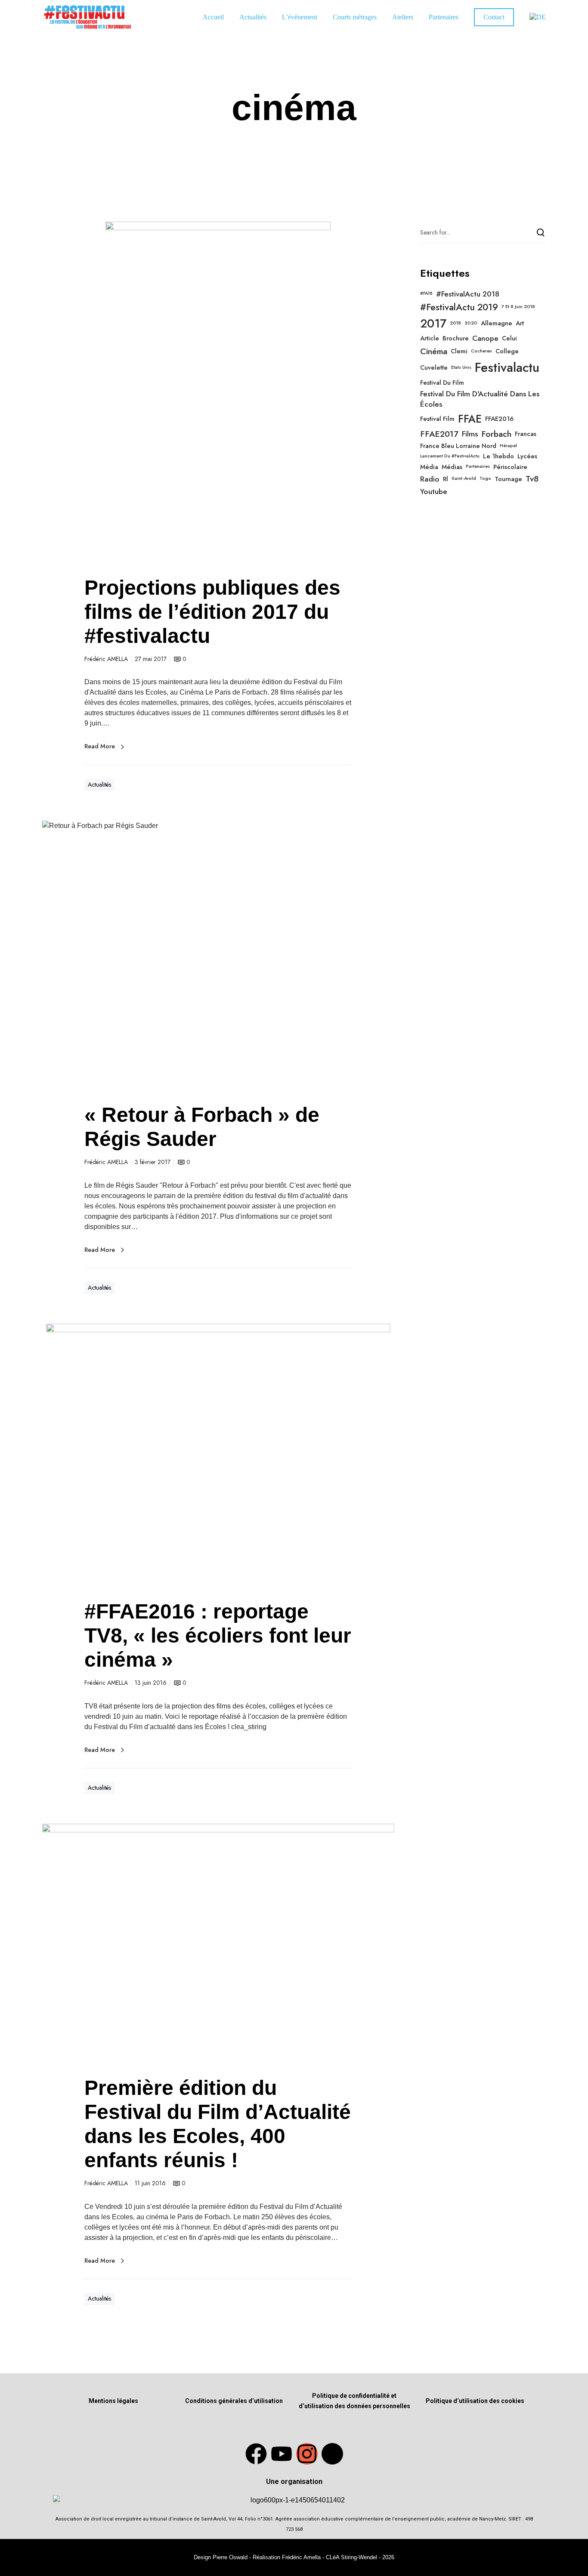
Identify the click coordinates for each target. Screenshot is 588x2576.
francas (526, 434)
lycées (527, 456)
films (470, 434)
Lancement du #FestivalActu (450, 456)
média (429, 467)
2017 (433, 324)
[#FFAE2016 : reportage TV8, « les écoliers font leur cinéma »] (218, 1453)
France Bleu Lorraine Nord (458, 446)
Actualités (99, 785)
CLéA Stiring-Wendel (351, 2557)
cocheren (481, 351)
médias (452, 467)
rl (446, 479)
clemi (459, 351)
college (507, 351)
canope (485, 338)
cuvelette (434, 368)
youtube (434, 491)
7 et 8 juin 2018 (518, 307)
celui (509, 338)
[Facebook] (256, 2454)
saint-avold (464, 479)
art (520, 323)
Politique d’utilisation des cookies (475, 2401)
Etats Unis (461, 368)
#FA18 (426, 293)
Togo (485, 479)
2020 (471, 323)
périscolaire (510, 467)
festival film (437, 419)
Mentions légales (113, 2401)
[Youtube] (282, 2454)
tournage (508, 479)
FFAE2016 (499, 419)
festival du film (442, 383)
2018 (455, 323)
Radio (430, 479)
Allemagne (497, 323)
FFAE (470, 419)
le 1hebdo (498, 456)
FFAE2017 (439, 434)
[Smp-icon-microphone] (332, 2454)
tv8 (532, 479)
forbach (496, 434)
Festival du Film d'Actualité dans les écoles (480, 399)
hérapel (508, 446)
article (430, 338)
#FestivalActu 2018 (468, 294)
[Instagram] (307, 2454)
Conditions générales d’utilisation (234, 2401)
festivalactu (507, 368)
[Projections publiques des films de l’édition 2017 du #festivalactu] (218, 390)
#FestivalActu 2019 (459, 307)
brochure (456, 338)
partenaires (478, 466)
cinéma (434, 351)
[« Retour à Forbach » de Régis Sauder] (218, 953)
